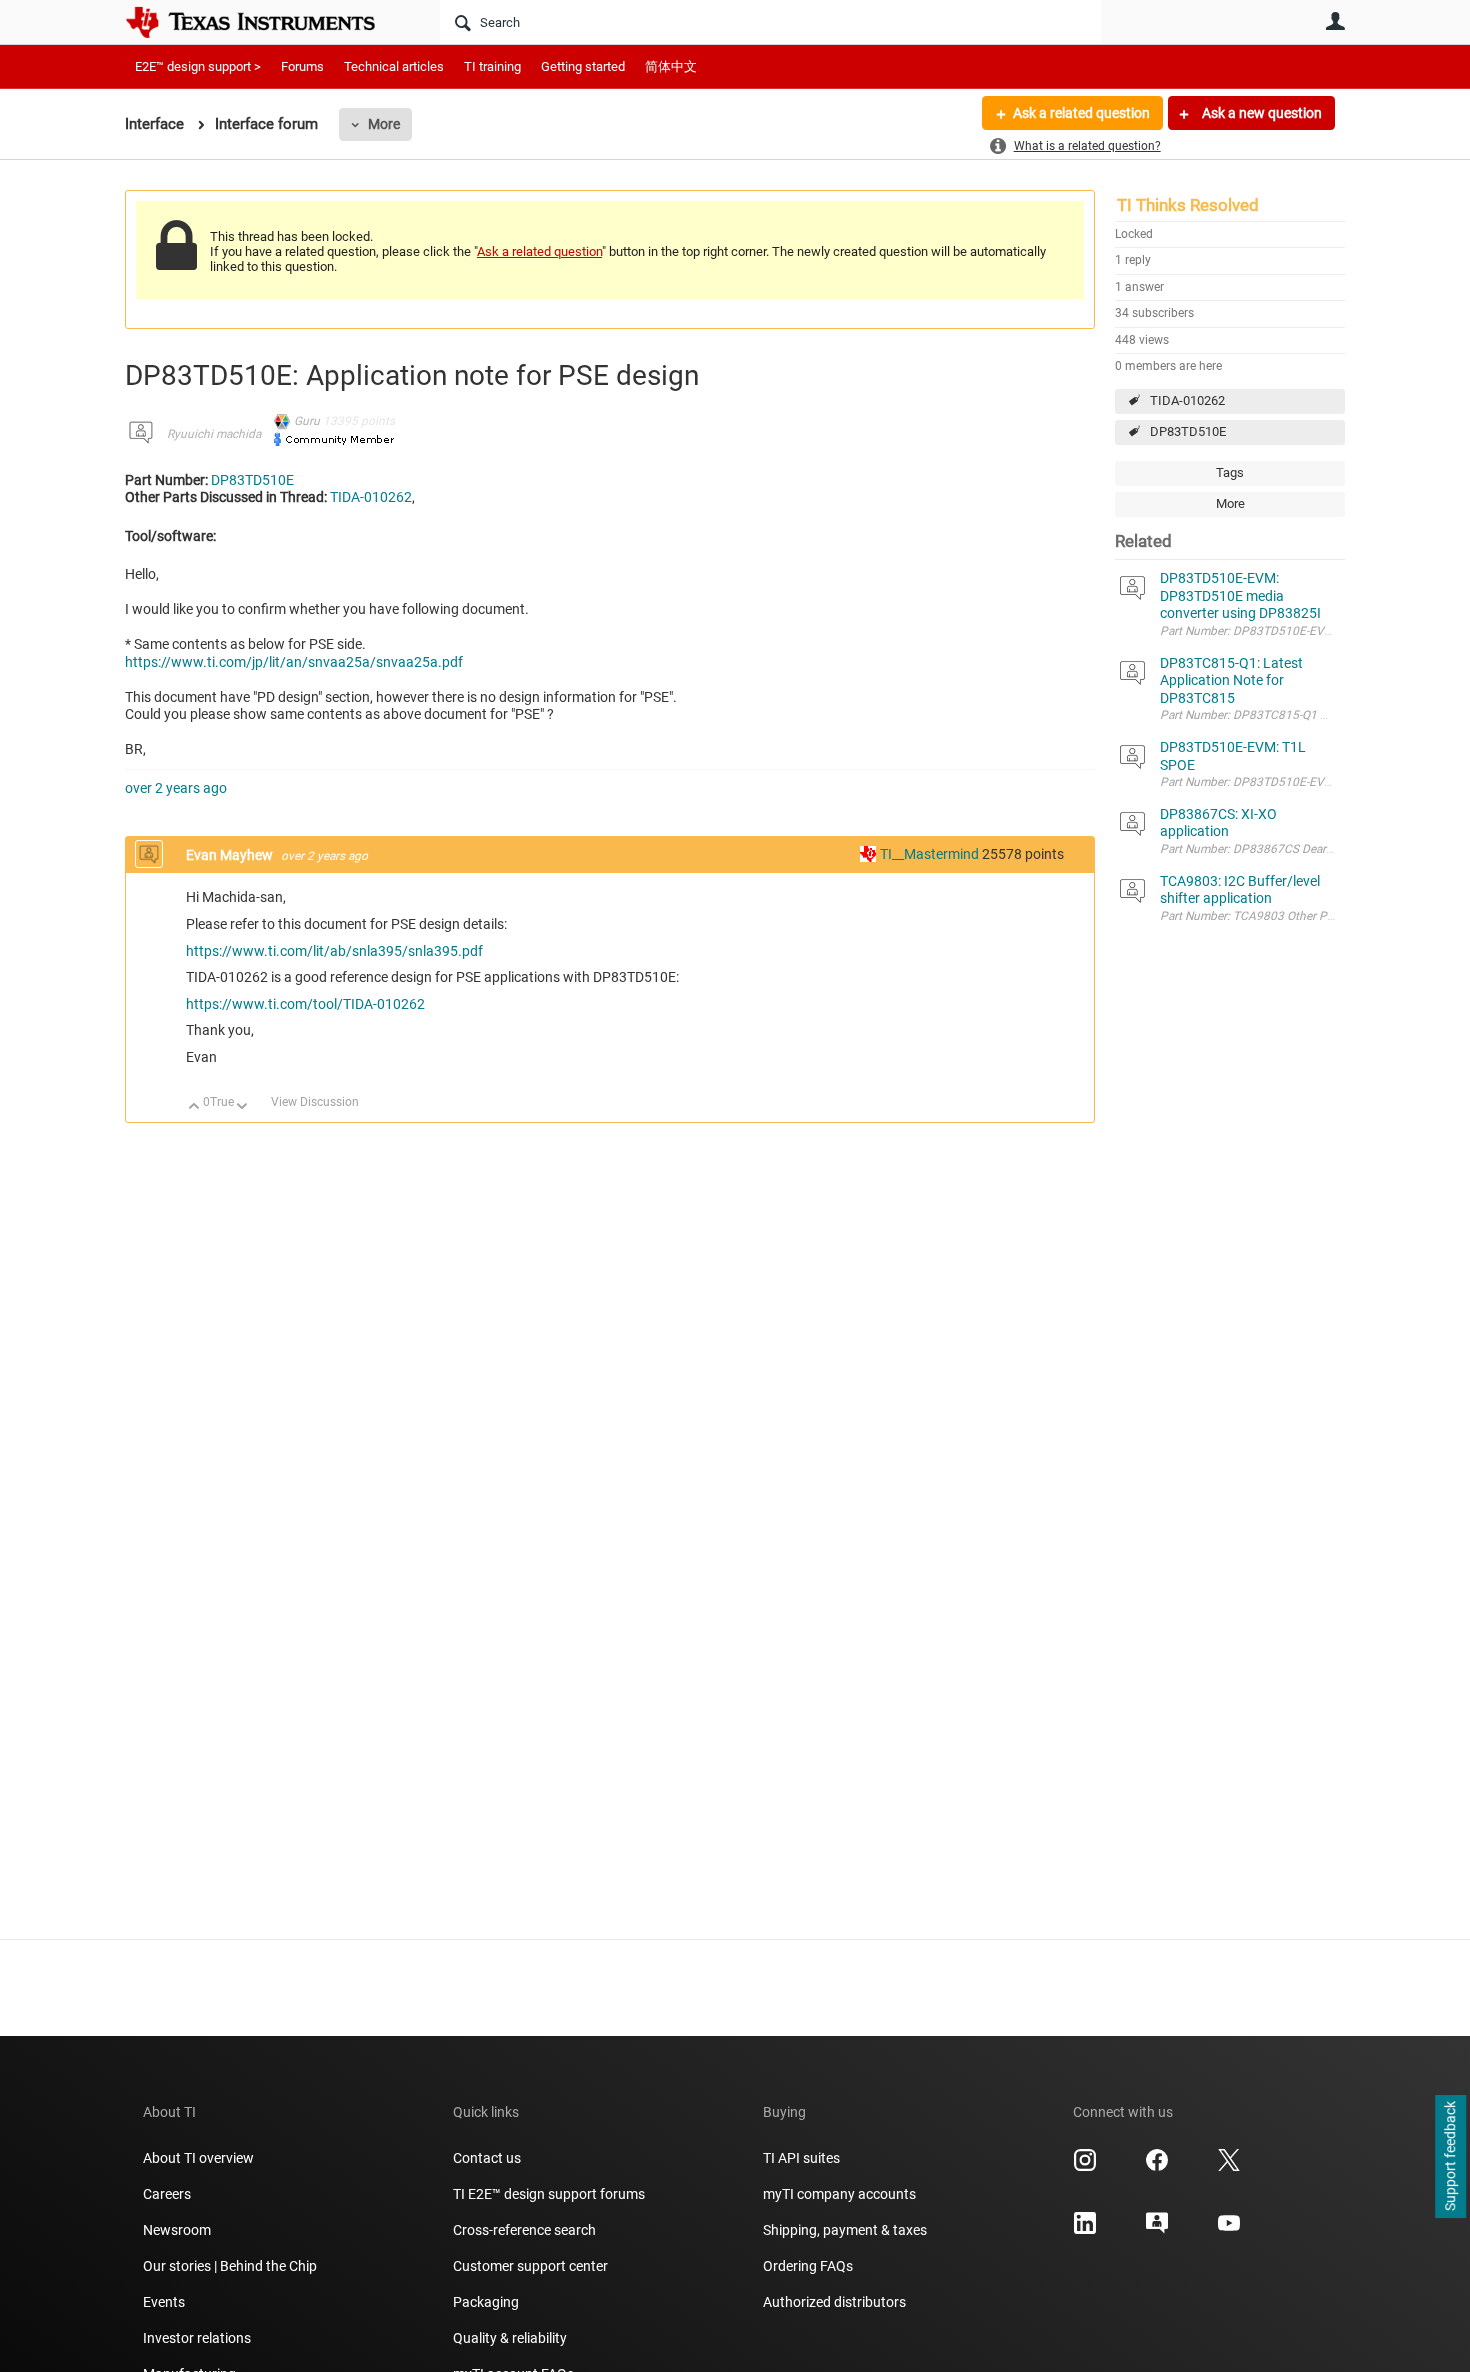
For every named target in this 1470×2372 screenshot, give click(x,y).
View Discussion (315, 1102)
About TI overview (198, 2158)
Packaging (486, 2302)
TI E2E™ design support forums (549, 2194)
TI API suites (801, 2158)
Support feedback (1450, 2157)
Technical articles (394, 66)
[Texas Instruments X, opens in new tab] (1229, 2167)
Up (194, 1107)
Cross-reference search (524, 2230)
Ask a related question (1081, 113)
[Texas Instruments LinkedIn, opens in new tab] (1085, 2230)
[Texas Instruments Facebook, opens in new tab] (1157, 2167)
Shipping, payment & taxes (845, 2230)
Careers (167, 2194)
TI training (492, 66)
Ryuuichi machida (214, 434)
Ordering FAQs (808, 2266)
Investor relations (197, 2338)
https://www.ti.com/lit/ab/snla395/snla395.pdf (334, 951)
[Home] (265, 22)
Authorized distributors (834, 2302)
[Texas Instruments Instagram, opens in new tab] (1085, 2167)
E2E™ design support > (198, 66)
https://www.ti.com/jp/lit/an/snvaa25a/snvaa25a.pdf (294, 662)
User (1335, 21)
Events (164, 2302)
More (384, 124)
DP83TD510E (1188, 431)
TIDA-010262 (1187, 400)
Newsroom (177, 2230)
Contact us (487, 2158)
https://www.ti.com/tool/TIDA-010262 (305, 1004)
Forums (302, 66)
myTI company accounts (839, 2194)
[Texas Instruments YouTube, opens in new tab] (1229, 2230)
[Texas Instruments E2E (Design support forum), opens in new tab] (1157, 2230)
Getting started (583, 66)
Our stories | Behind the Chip (230, 2266)
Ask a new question (1260, 113)
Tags (1230, 472)
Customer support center (530, 2266)
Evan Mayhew (231, 855)
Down (242, 1107)
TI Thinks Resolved (1188, 205)
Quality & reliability (510, 2338)
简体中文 (671, 66)
